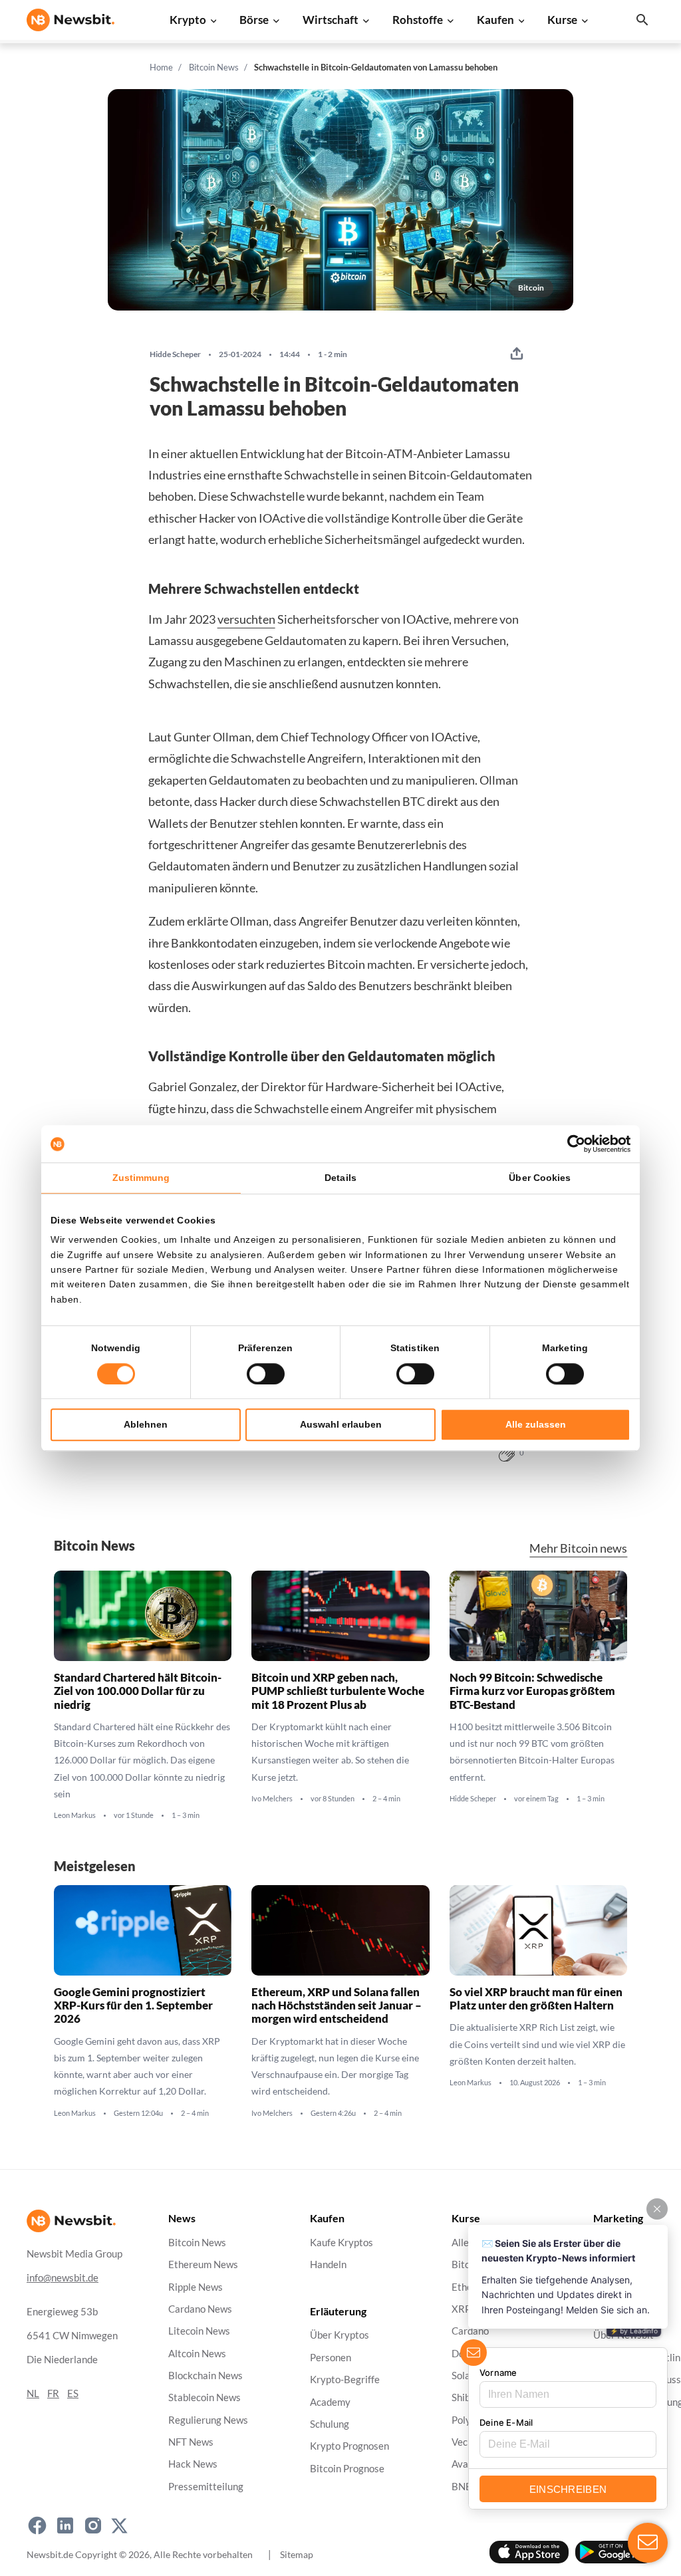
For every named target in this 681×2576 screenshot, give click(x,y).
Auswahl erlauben (341, 1424)
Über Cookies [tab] (540, 1178)
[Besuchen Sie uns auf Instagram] (93, 2525)
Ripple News (196, 2286)
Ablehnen (146, 1424)
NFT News (191, 2442)
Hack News (193, 2464)
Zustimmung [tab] (141, 1178)
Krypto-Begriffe (345, 2380)
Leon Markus (75, 1815)
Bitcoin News (214, 67)
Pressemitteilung (206, 2486)
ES (73, 2393)
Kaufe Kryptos (341, 2243)
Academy (330, 2401)
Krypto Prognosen (349, 2446)
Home (161, 67)
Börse (254, 20)
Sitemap (297, 2554)
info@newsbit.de (63, 2277)
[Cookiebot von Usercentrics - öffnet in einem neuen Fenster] (572, 1144)
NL (33, 2393)
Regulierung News (208, 2419)
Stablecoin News (204, 2397)
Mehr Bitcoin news (578, 1548)
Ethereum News (203, 2264)
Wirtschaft (331, 20)
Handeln (328, 2264)
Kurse (562, 20)
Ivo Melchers (272, 1799)
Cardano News (200, 2309)
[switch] (266, 1374)
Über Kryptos (340, 2335)
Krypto (188, 20)
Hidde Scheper (175, 354)
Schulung (330, 2424)
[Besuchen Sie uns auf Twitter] (119, 2525)
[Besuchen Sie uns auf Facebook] (37, 2525)
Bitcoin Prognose (347, 2468)
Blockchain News (205, 2376)
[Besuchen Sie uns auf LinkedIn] (65, 2525)
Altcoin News (197, 2353)
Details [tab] (340, 1178)
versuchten (246, 619)
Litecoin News (199, 2331)
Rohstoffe (418, 20)
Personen (331, 2357)
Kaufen (495, 20)
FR (53, 2393)
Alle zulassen (536, 1424)
